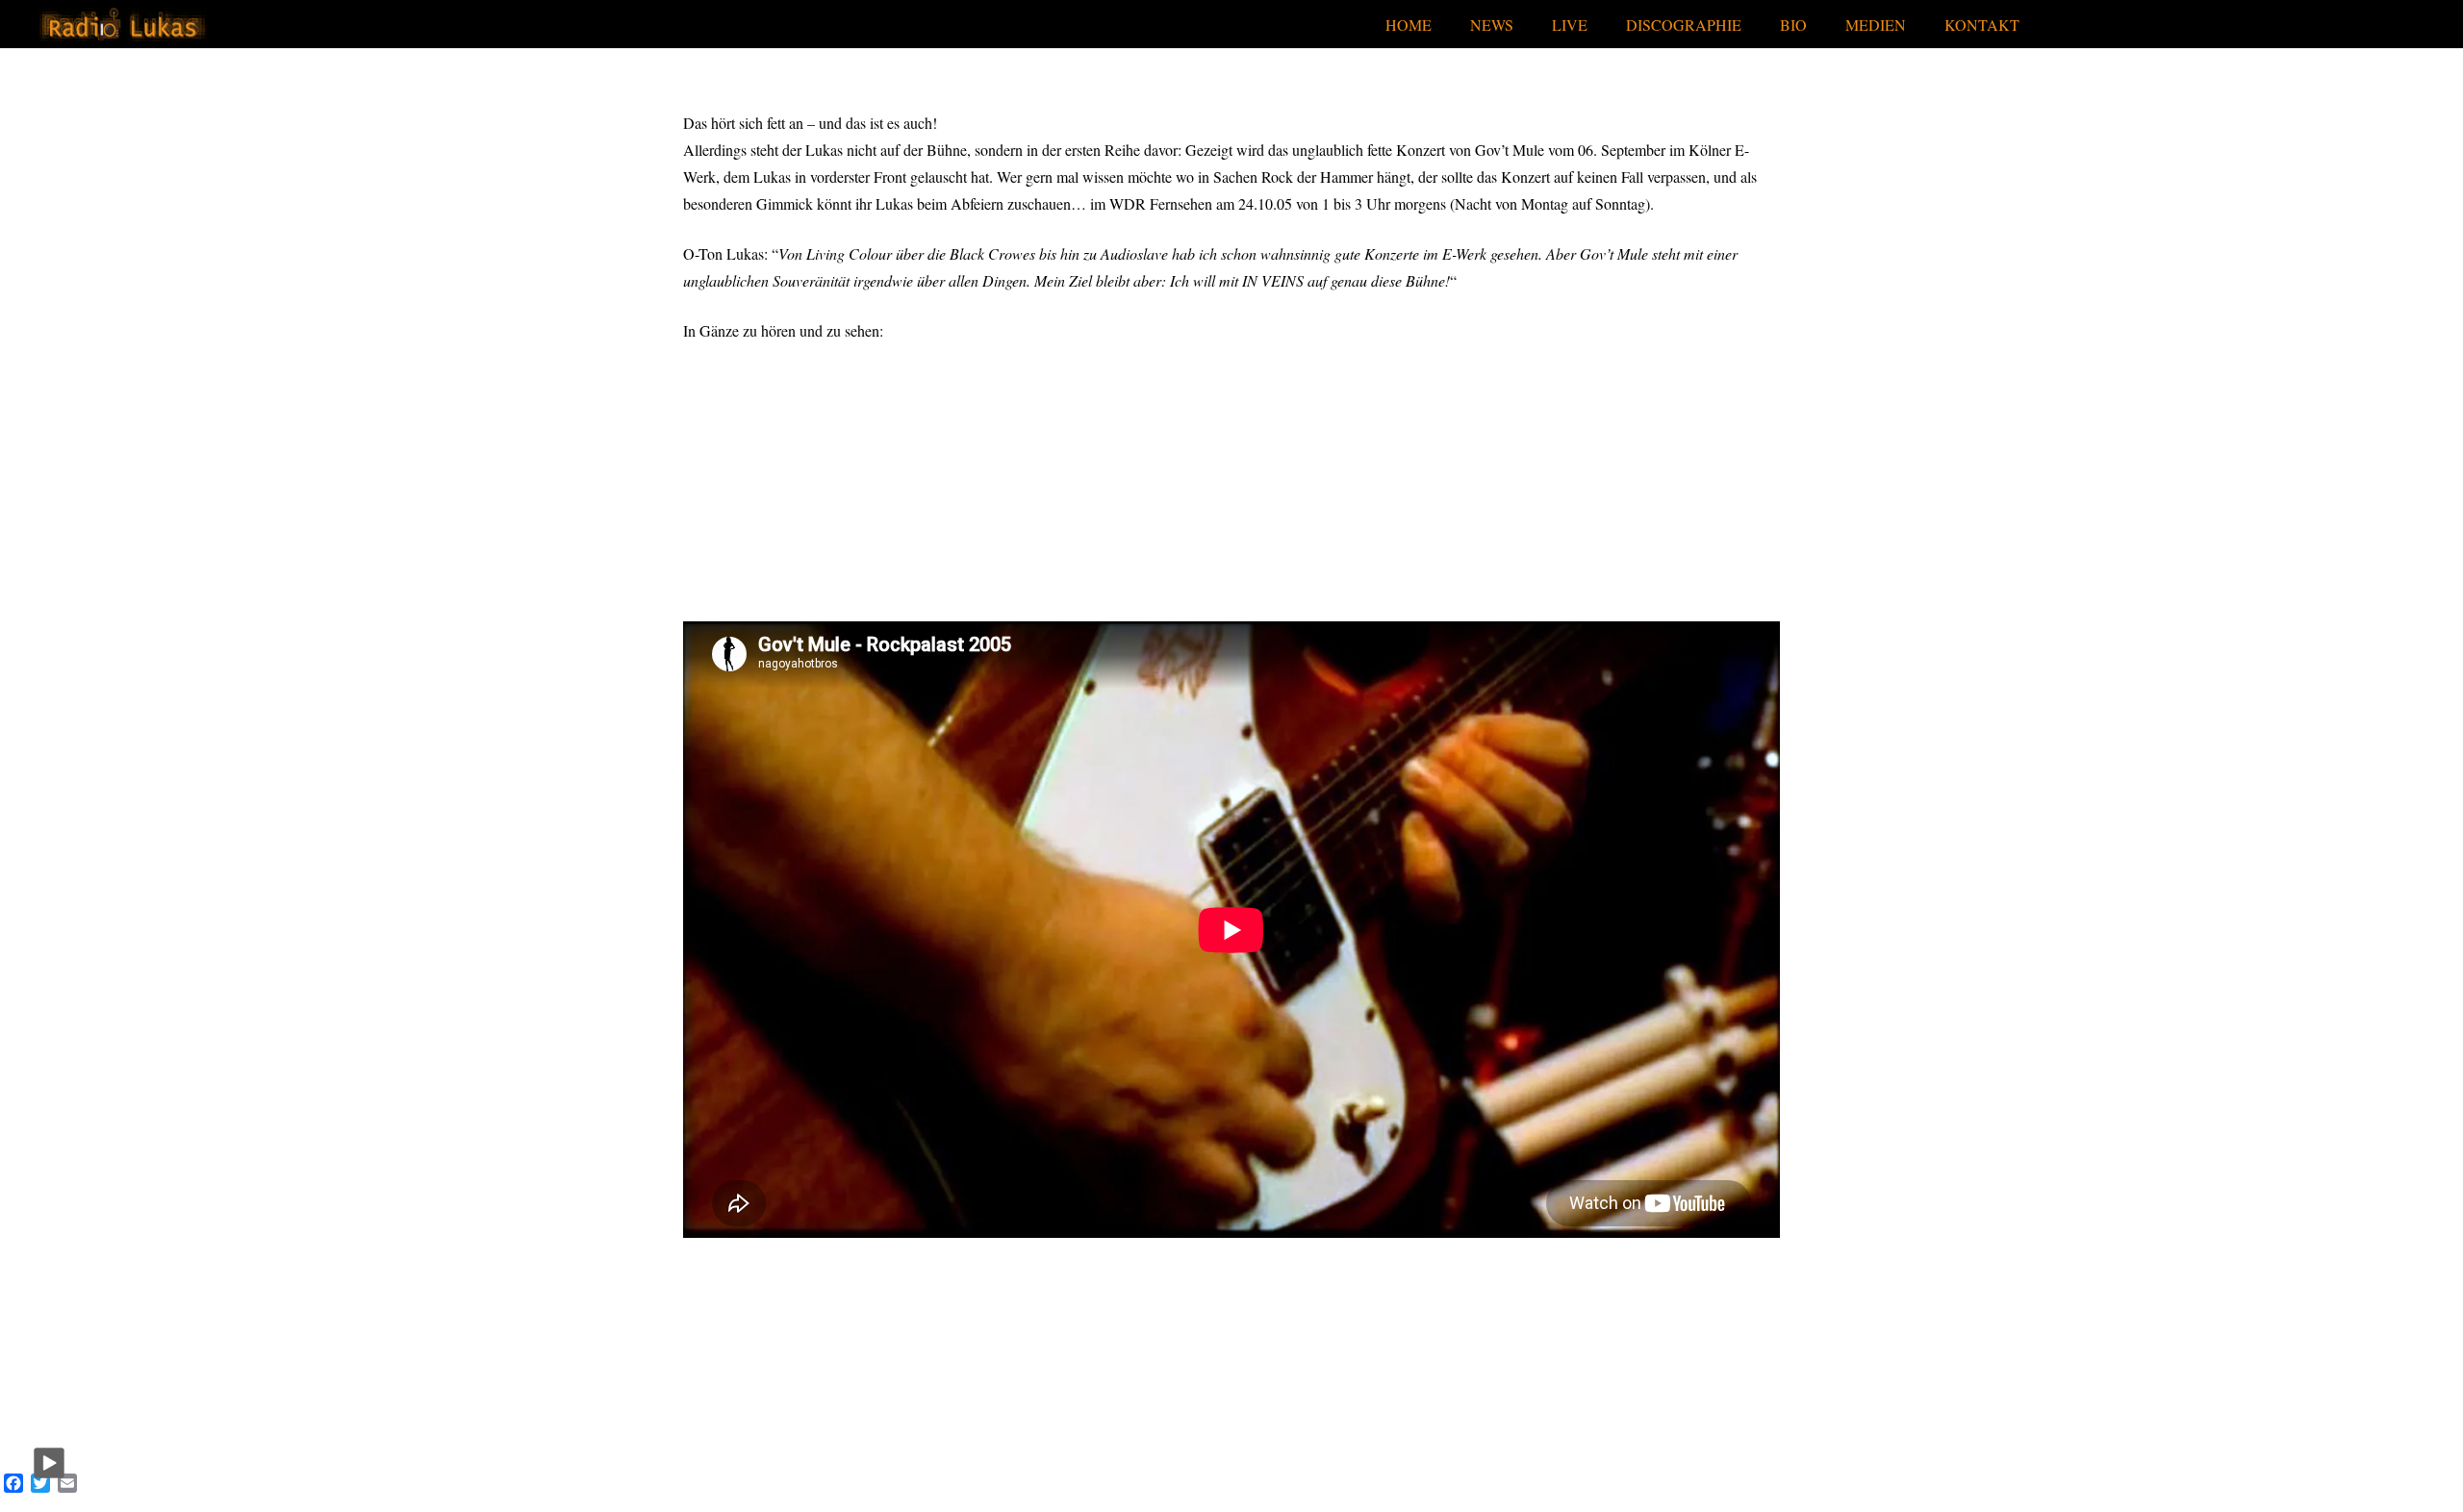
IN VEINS (1273, 280)
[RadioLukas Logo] (123, 25)
